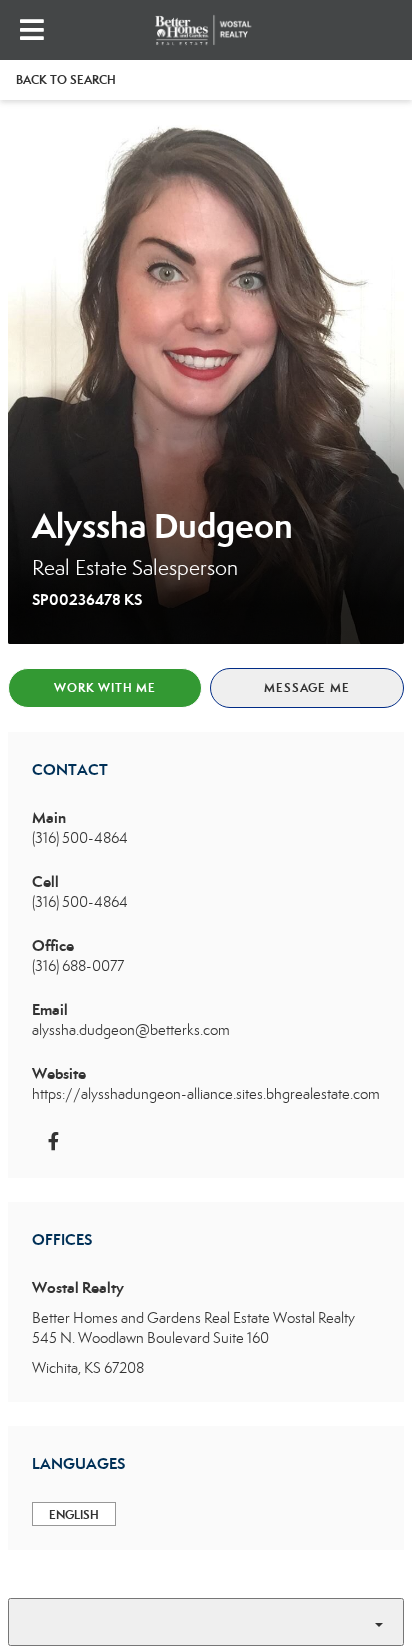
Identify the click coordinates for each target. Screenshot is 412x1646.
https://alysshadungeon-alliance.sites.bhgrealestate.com (206, 1094)
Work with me (105, 687)
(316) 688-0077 (78, 966)
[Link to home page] (206, 30)
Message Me (306, 687)
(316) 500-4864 (80, 838)
